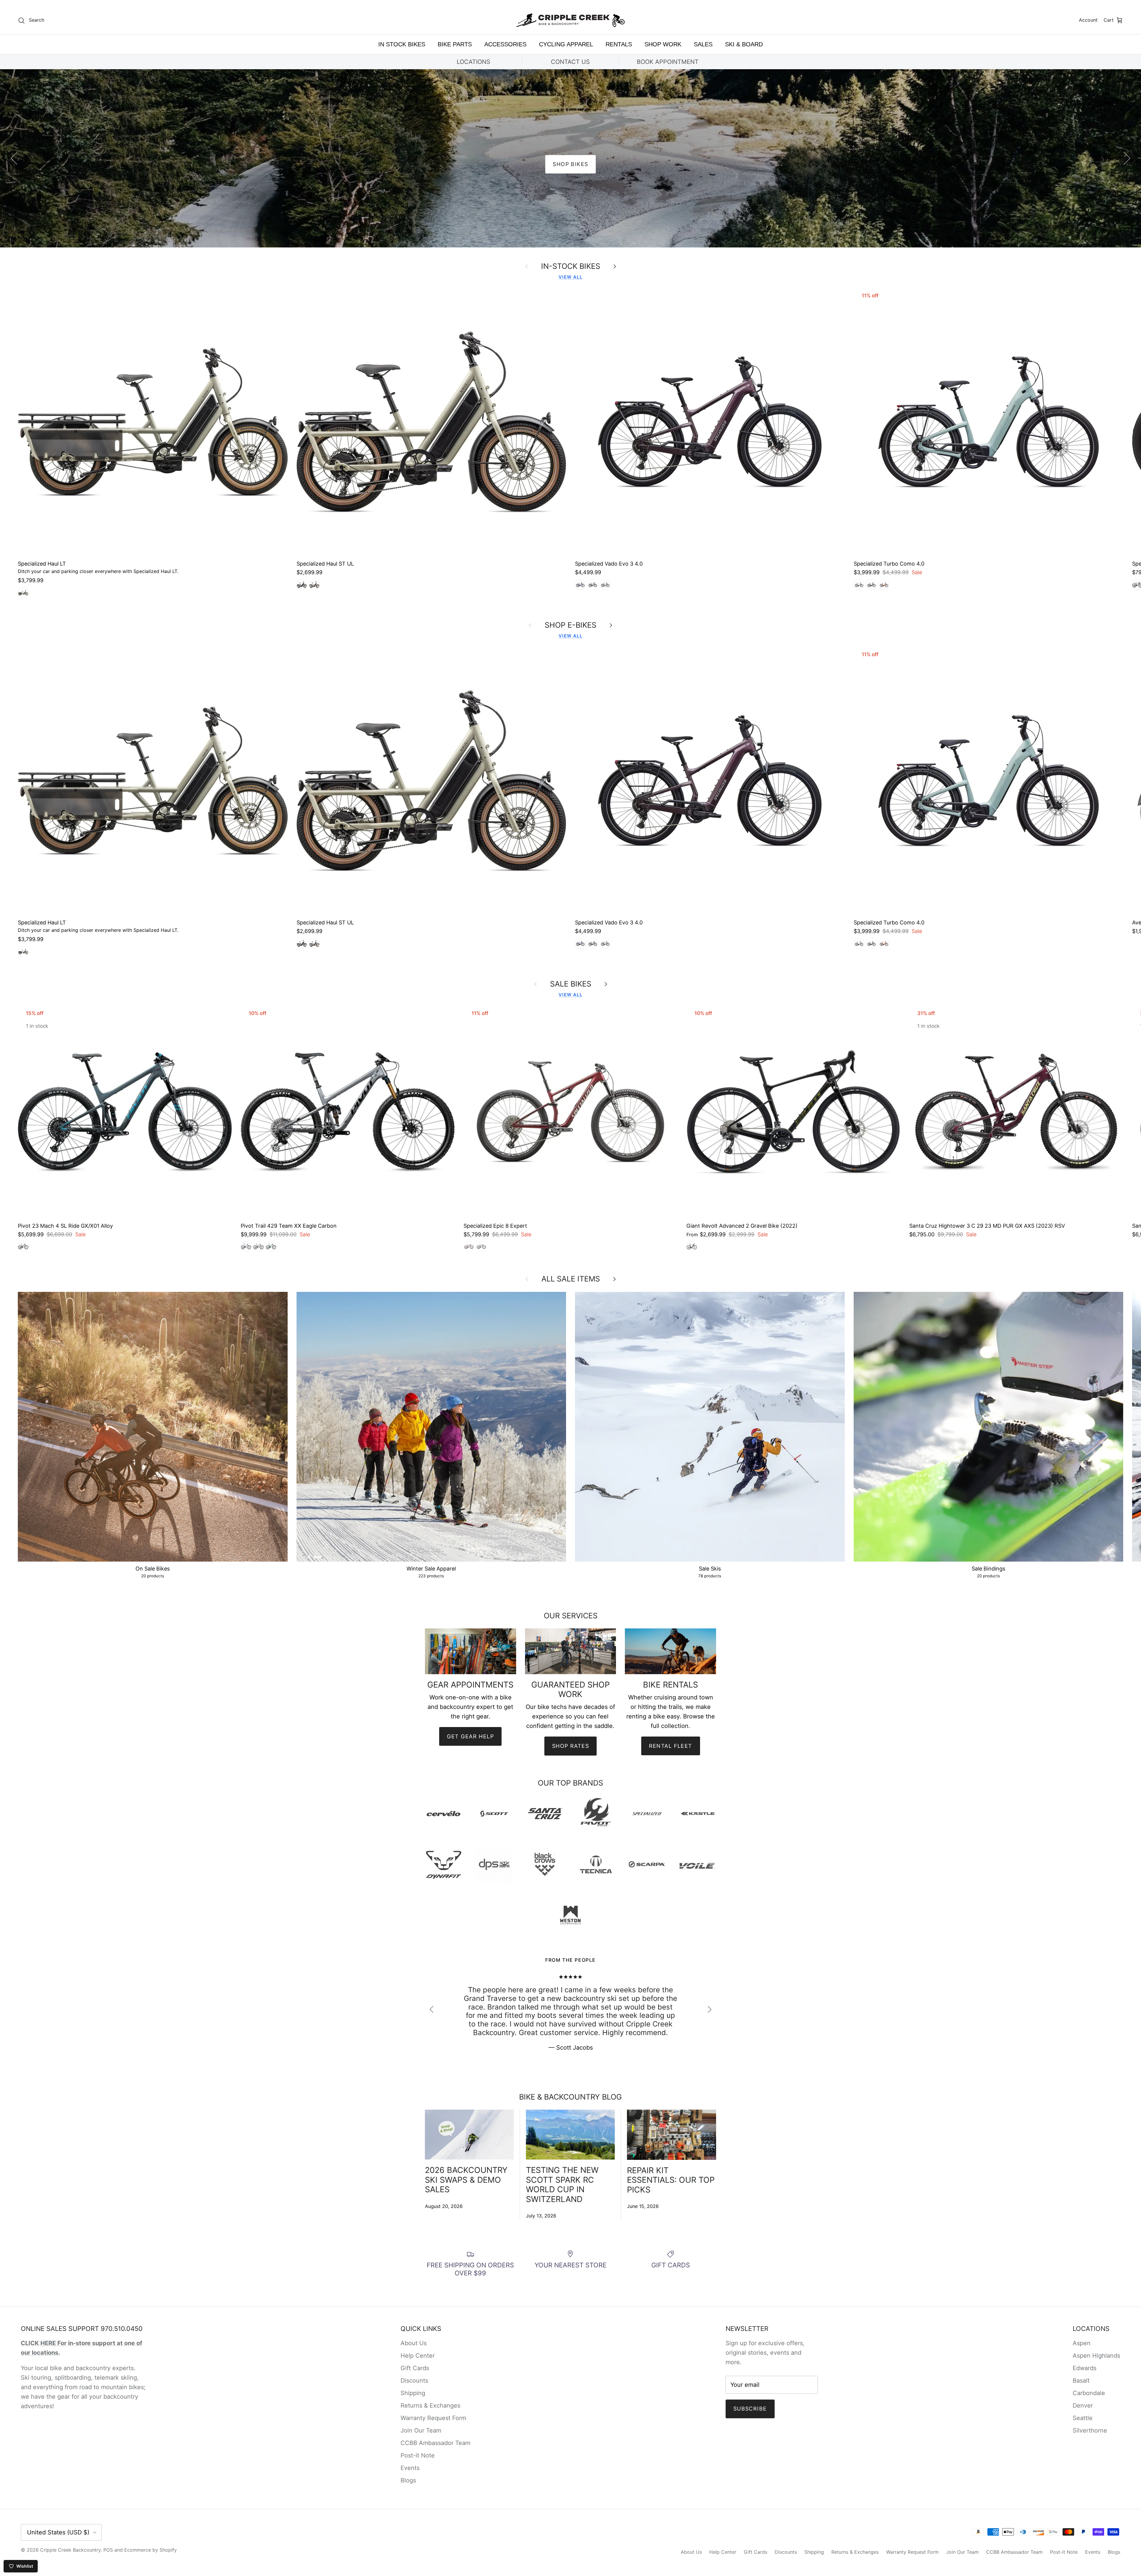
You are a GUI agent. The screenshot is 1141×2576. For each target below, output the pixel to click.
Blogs (408, 2480)
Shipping (413, 2393)
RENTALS (619, 44)
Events (410, 2468)
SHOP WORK (663, 44)
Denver (1083, 2405)
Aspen (1082, 2343)
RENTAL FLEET (671, 1746)
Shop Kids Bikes (571, 164)
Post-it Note (418, 2455)
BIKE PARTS (455, 44)
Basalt (1081, 2381)
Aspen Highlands (1096, 2356)
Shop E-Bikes (570, 625)
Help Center (418, 2356)
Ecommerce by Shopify (150, 2550)
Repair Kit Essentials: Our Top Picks (671, 2180)
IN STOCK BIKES (402, 44)
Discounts (414, 2381)
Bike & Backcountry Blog (570, 2097)
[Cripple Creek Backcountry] (571, 20)
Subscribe (750, 2409)
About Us (414, 2343)
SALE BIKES (571, 984)
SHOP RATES (570, 1746)
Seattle (1083, 2418)
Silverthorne (1090, 2430)
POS (108, 2550)
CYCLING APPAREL (566, 44)
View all (570, 277)
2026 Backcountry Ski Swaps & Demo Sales (466, 2180)
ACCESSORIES (505, 44)
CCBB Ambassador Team (435, 2443)
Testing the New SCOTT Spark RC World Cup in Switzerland (562, 2184)
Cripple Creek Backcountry (70, 2550)
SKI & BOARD (744, 44)
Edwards (1085, 2368)
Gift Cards (415, 2368)
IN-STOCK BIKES (571, 266)
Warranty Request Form (433, 2418)
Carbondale (1089, 2393)
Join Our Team (421, 2430)
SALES (703, 44)
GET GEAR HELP (470, 1736)
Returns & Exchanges (430, 2405)
